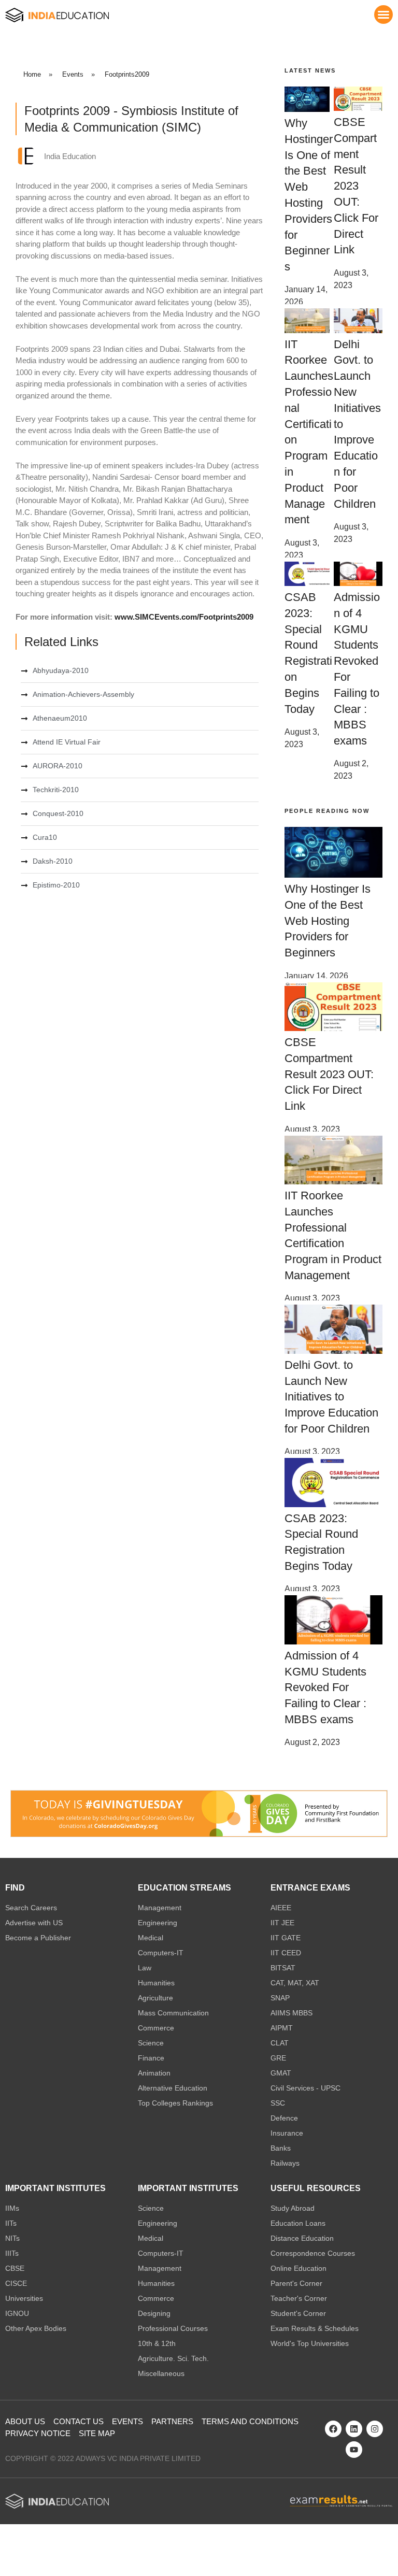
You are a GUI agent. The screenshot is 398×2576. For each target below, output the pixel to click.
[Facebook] (333, 2429)
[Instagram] (375, 2429)
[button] (383, 15)
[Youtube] (354, 2450)
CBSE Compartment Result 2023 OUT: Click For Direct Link (356, 186)
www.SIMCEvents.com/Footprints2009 (184, 617)
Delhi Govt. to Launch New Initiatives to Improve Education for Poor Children (331, 1397)
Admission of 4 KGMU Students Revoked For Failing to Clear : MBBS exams (325, 1687)
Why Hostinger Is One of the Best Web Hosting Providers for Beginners (328, 921)
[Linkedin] (354, 2429)
